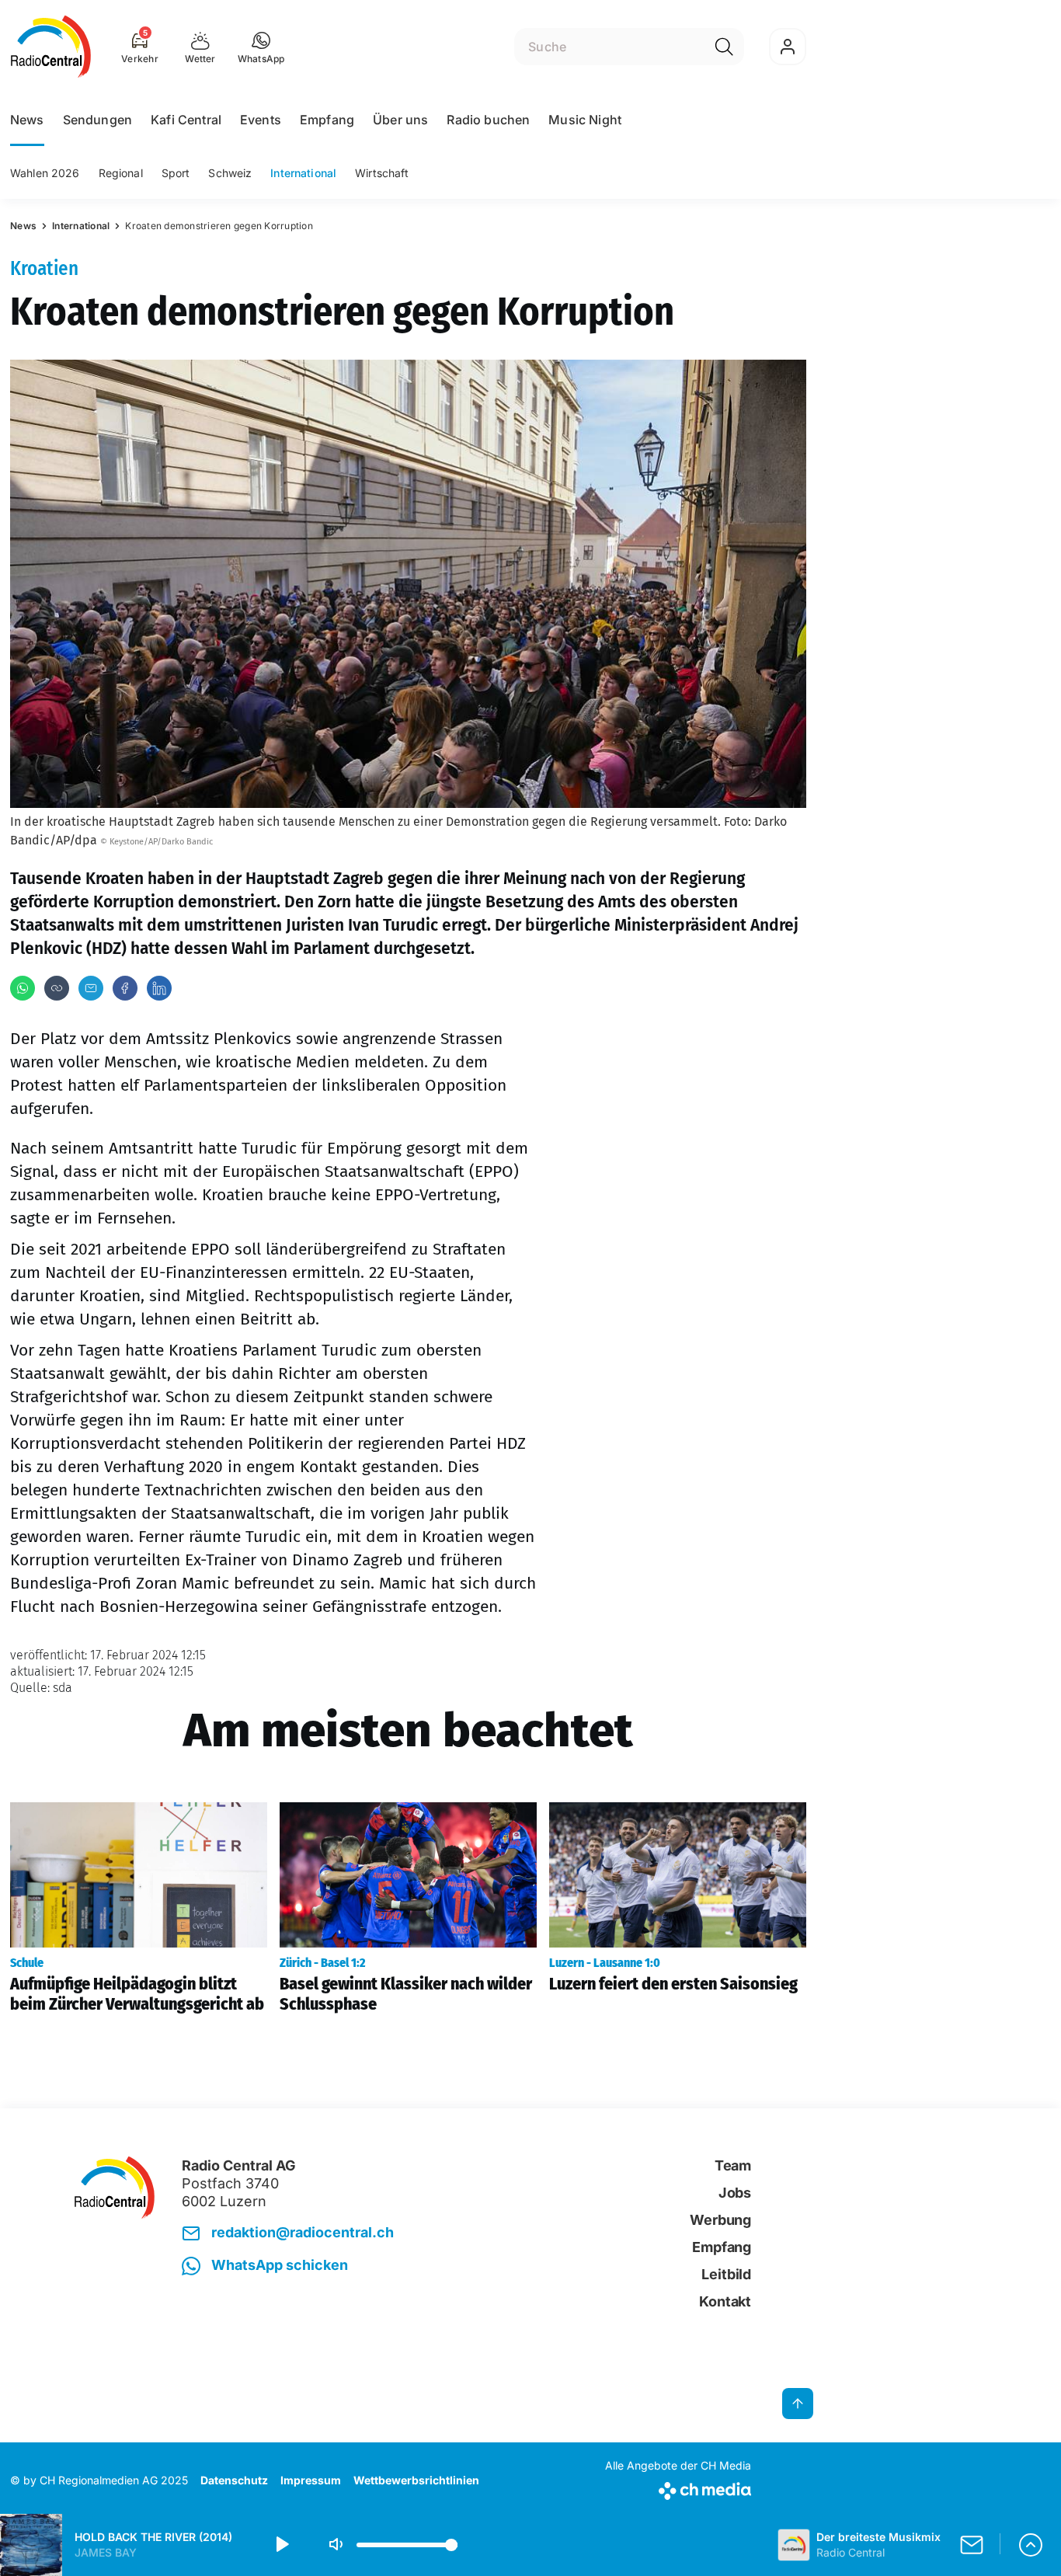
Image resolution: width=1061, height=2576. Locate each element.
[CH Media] (678, 2488)
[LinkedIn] (159, 988)
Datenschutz (234, 2480)
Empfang (327, 120)
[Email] (91, 988)
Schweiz (230, 173)
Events (261, 120)
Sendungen (97, 120)
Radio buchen (488, 120)
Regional (121, 173)
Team (733, 2165)
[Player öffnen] (1031, 2545)
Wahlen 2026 (45, 173)
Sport (176, 173)
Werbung (720, 2220)
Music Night (585, 120)
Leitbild (726, 2274)
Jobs (735, 2193)
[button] (261, 47)
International (303, 173)
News (27, 120)
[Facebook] (125, 988)
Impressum (311, 2480)
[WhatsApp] (23, 988)
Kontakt (725, 2301)
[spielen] (281, 2545)
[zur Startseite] (51, 47)
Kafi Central (186, 120)
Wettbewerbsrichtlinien (416, 2480)
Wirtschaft (382, 173)
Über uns (400, 120)
